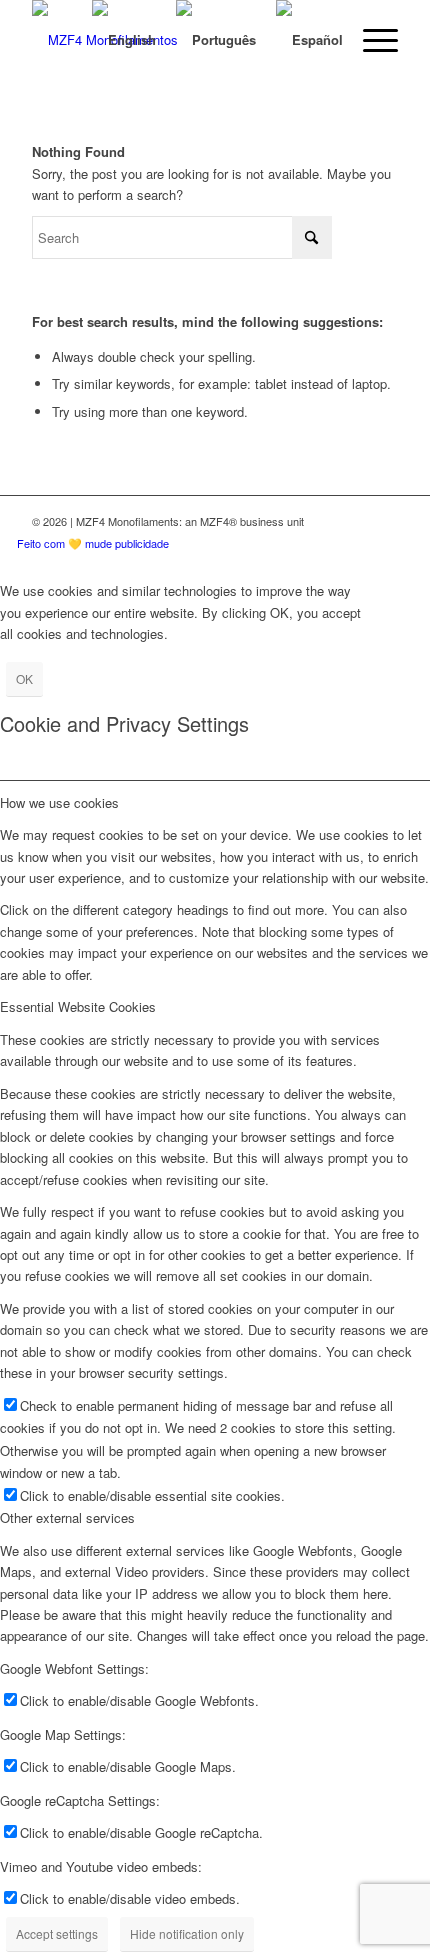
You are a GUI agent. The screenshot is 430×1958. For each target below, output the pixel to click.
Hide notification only (187, 1933)
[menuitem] (370, 40)
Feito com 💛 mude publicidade (93, 543)
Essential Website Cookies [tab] (78, 1006)
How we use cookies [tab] (59, 802)
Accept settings (57, 1933)
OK (24, 678)
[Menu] (370, 40)
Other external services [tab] (67, 1517)
